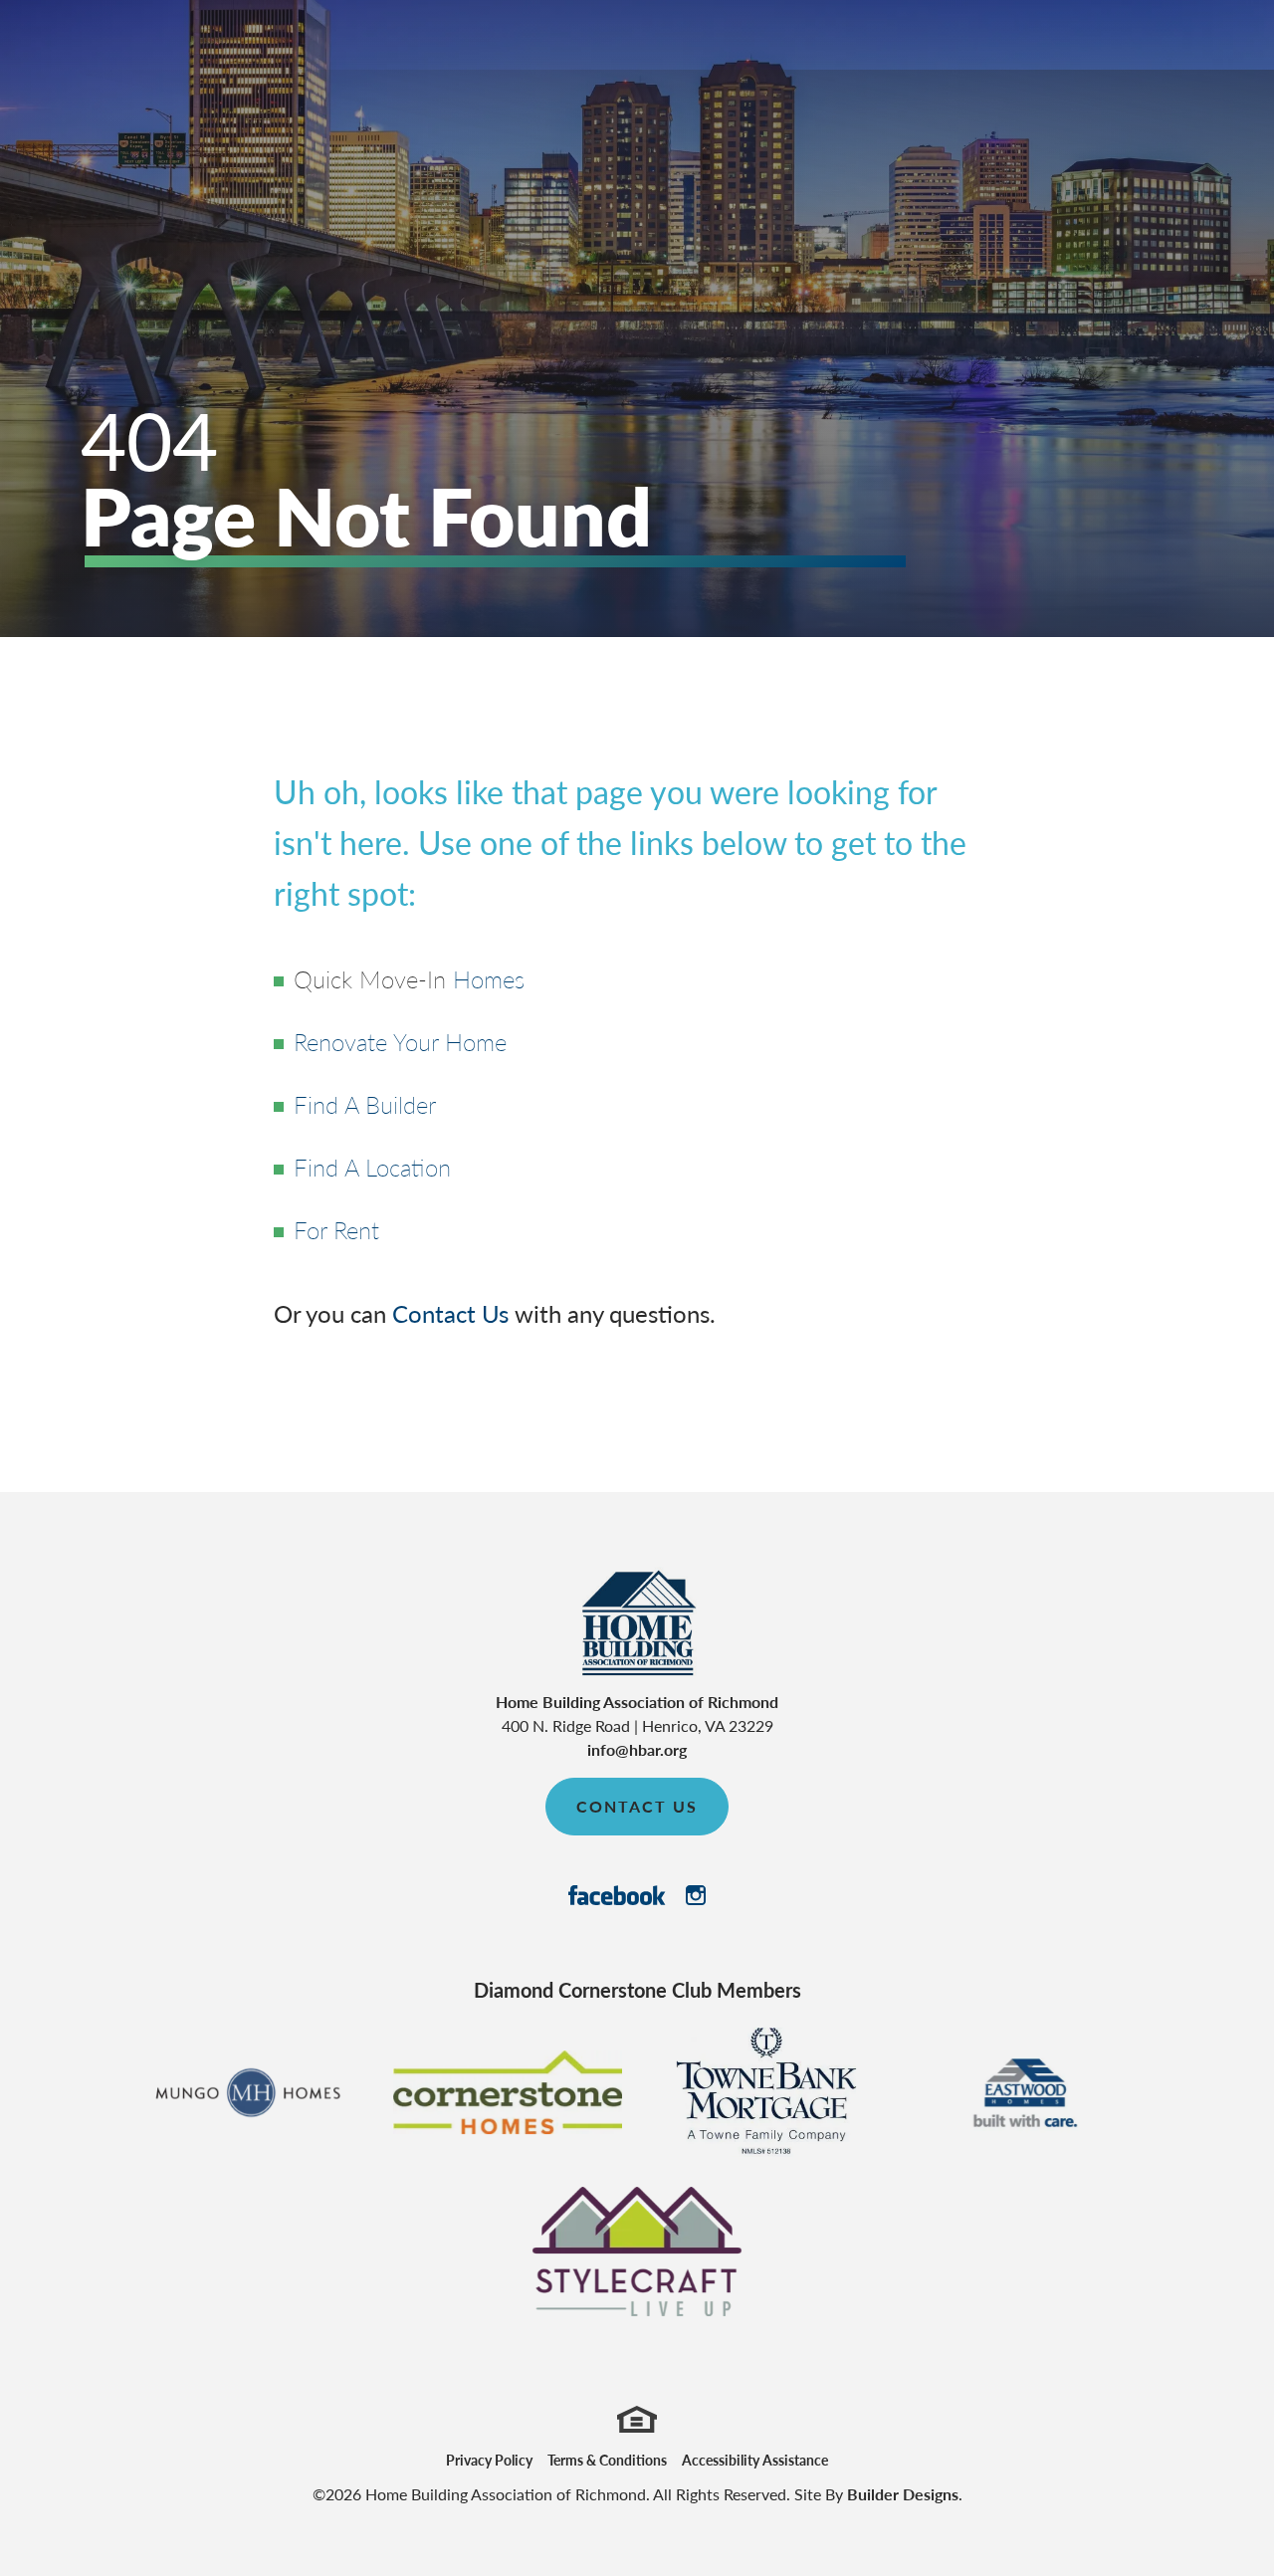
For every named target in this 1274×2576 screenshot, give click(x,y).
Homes (489, 978)
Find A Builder (365, 1104)
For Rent (336, 1229)
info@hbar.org (637, 1749)
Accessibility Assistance (755, 2460)
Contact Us (450, 1313)
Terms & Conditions (607, 2460)
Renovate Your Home (400, 1041)
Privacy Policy (489, 2460)
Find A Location (372, 1167)
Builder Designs (903, 2494)
